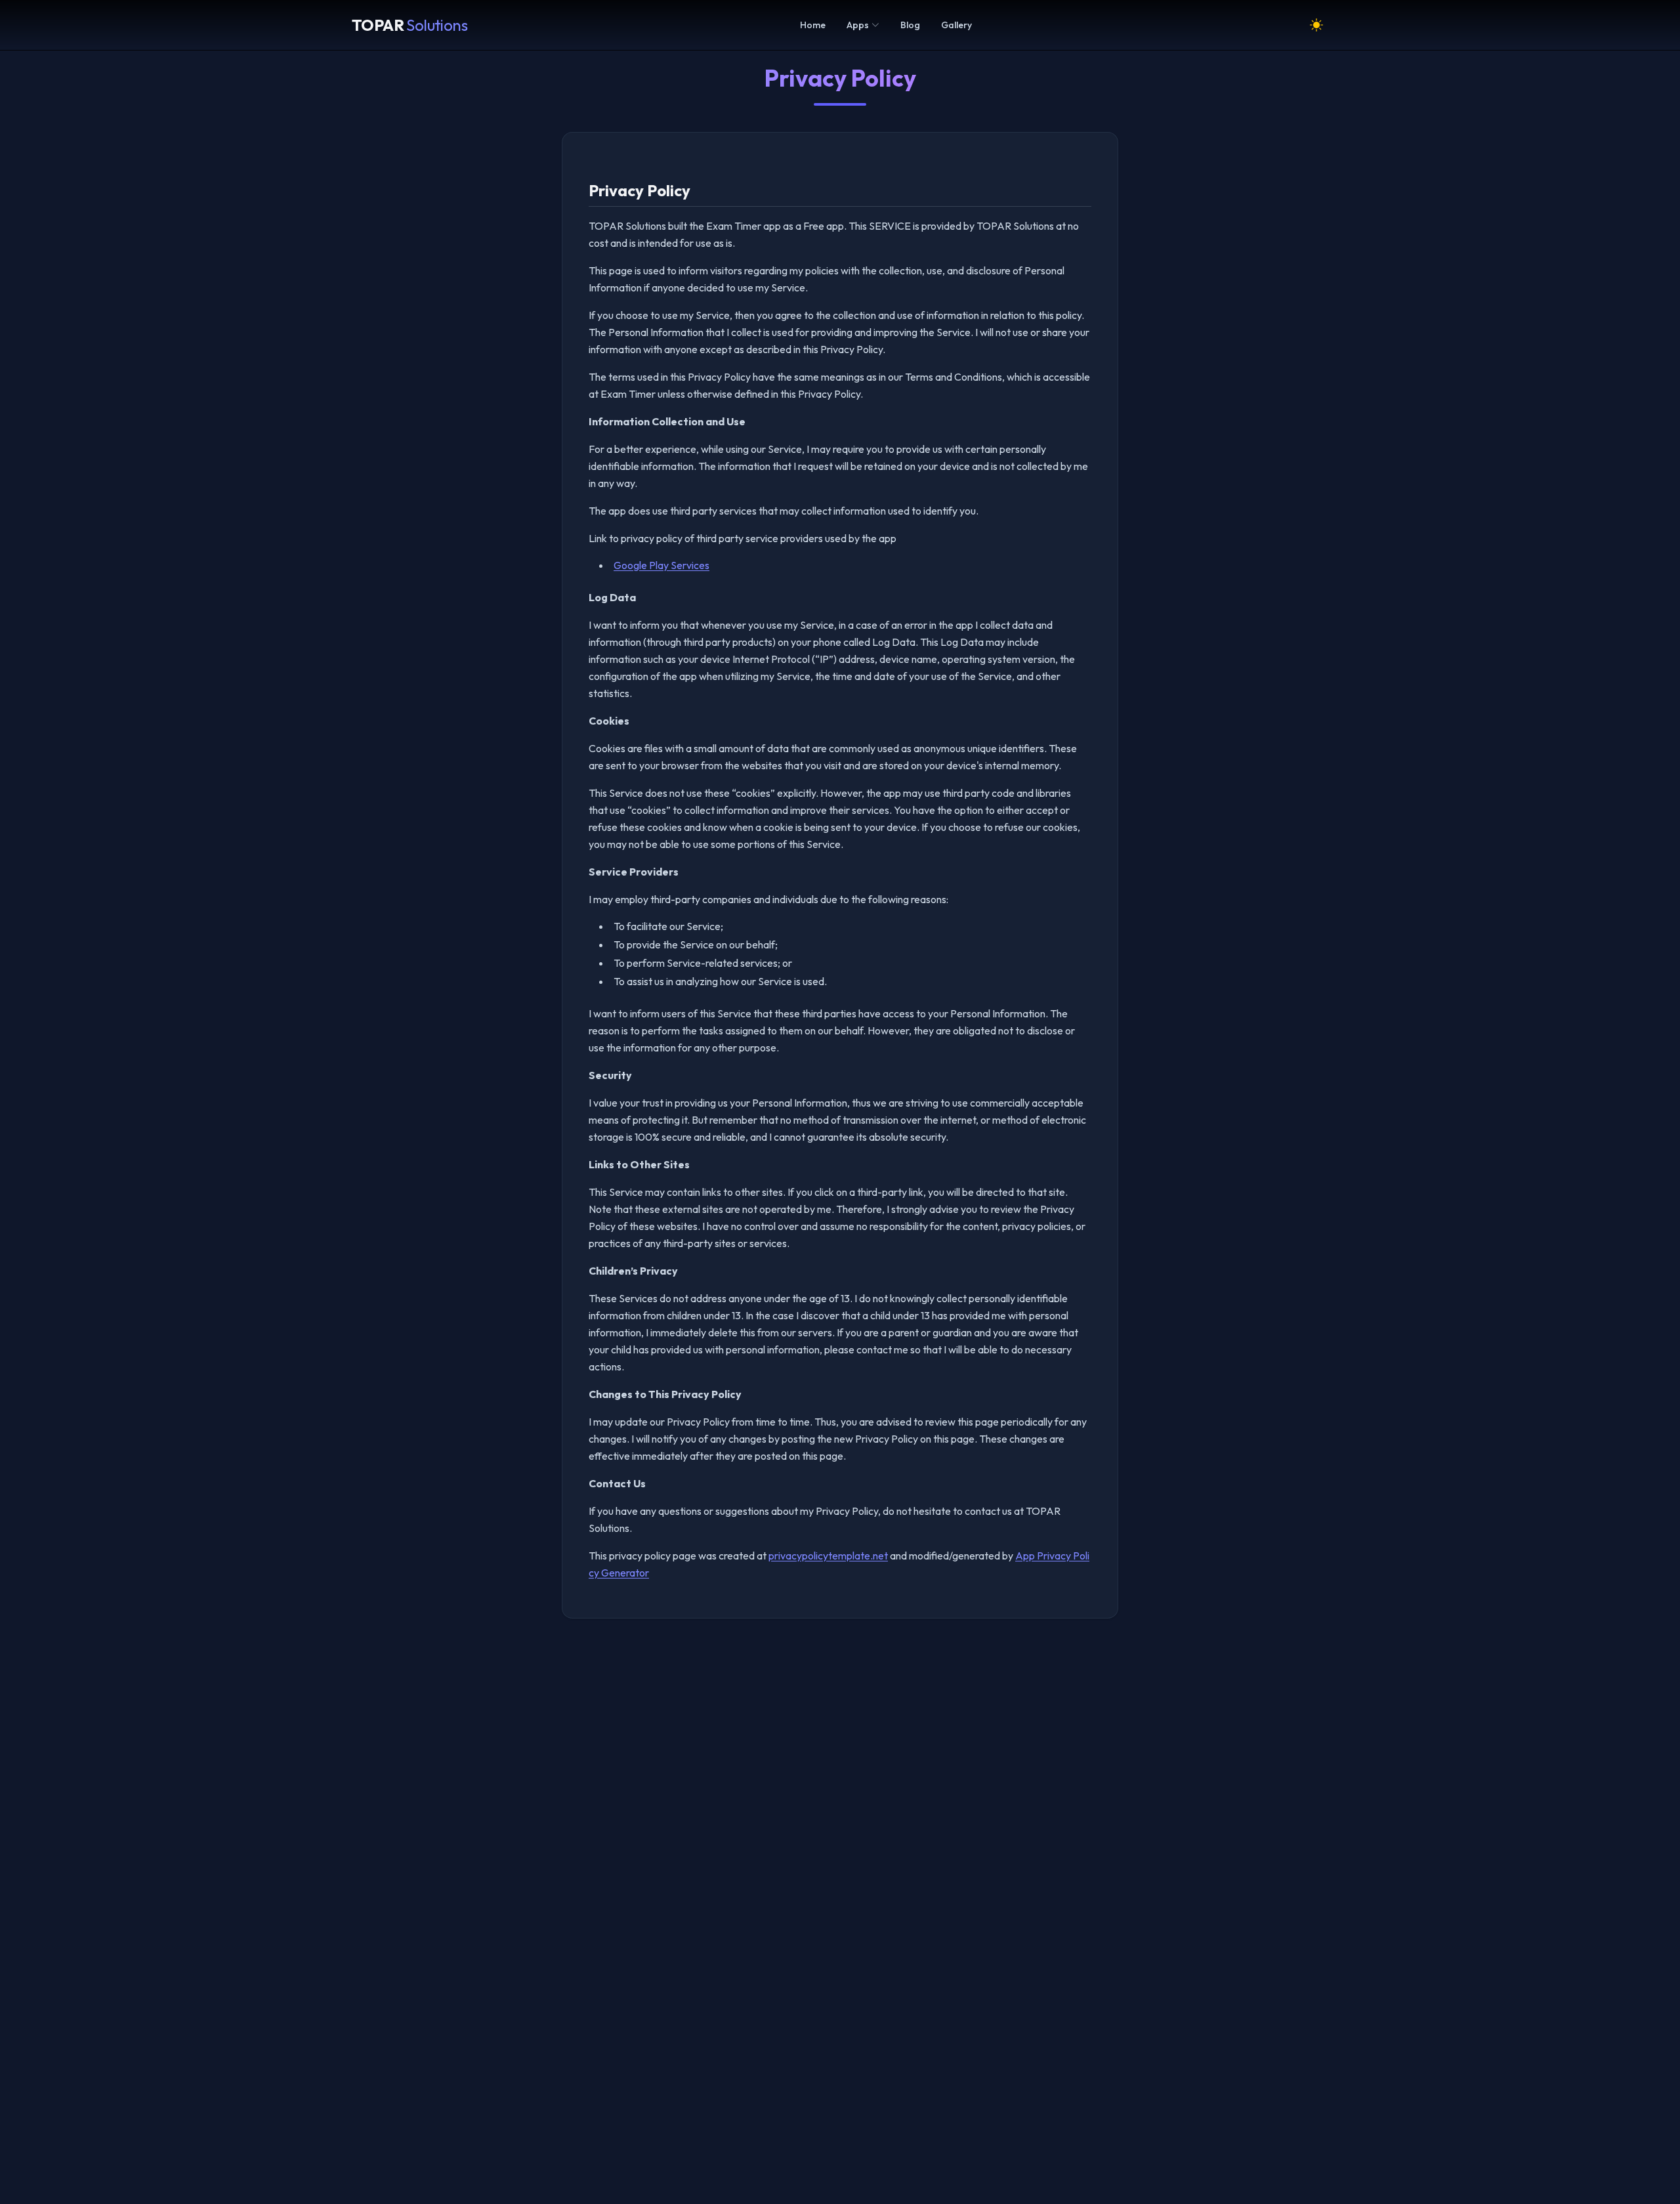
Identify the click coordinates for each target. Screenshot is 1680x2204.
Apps (858, 25)
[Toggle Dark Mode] (1316, 25)
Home (813, 25)
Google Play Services (661, 565)
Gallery (956, 25)
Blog (910, 25)
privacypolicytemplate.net (828, 1556)
